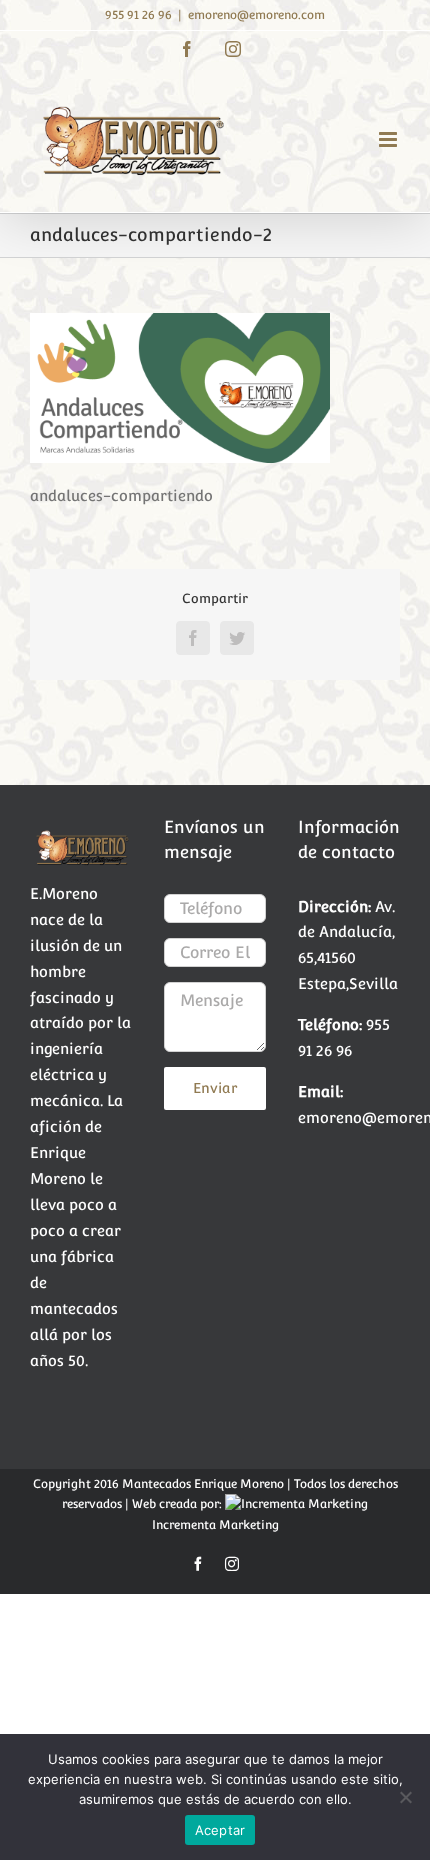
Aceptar (220, 1830)
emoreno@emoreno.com (256, 15)
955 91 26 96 (138, 15)
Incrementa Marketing (215, 1525)
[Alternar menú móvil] (389, 139)
